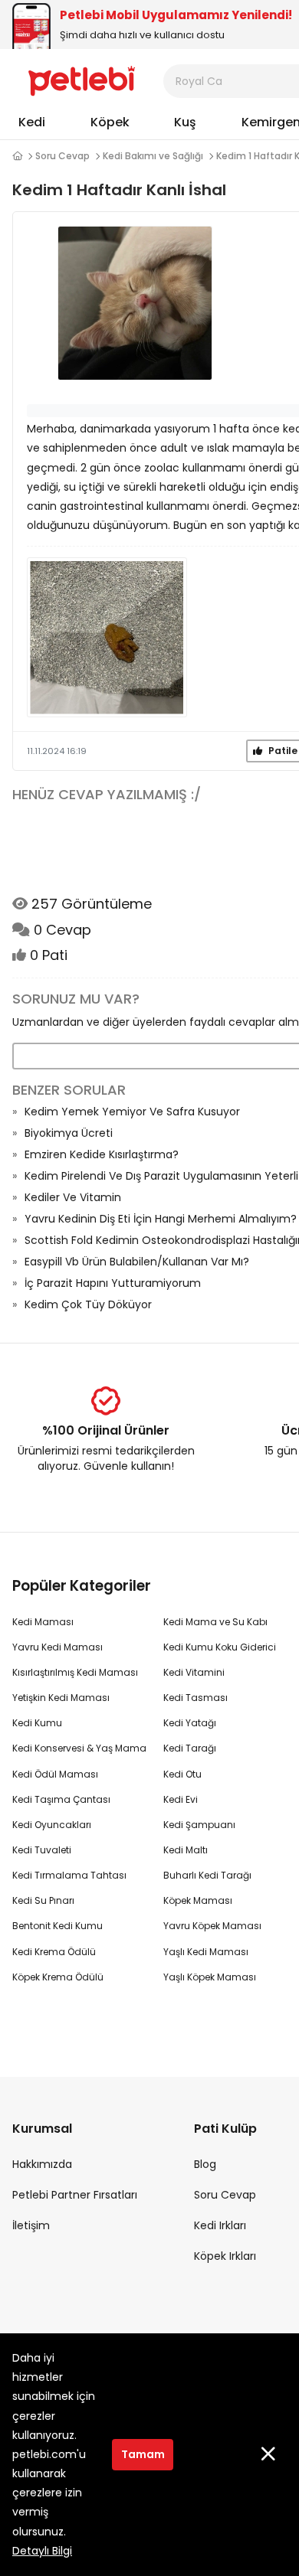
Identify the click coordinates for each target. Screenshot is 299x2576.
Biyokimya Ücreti (69, 1133)
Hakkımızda (42, 2164)
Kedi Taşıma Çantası (61, 1799)
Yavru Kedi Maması (58, 1647)
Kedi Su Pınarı (43, 1900)
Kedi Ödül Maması (55, 1774)
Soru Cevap (62, 156)
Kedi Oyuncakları (52, 1825)
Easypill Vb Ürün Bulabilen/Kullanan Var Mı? (137, 1262)
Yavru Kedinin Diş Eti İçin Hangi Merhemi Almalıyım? (161, 1219)
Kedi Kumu (37, 1723)
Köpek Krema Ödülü (58, 1977)
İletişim (31, 2225)
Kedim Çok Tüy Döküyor (88, 1304)
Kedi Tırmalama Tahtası (69, 1875)
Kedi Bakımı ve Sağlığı (153, 156)
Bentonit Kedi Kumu (58, 1926)
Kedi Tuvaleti (42, 1850)
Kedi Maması (43, 1622)
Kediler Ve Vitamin (73, 1197)
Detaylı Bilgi (42, 2551)
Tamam (143, 2454)
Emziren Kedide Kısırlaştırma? (102, 1154)
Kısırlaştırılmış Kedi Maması (75, 1672)
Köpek (110, 122)
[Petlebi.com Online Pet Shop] (82, 80)
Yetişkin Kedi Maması (61, 1698)
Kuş (185, 122)
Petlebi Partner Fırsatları (75, 2195)
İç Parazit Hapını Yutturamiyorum (113, 1283)
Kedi (32, 122)
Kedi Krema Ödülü (54, 1952)
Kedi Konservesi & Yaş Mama (79, 1748)
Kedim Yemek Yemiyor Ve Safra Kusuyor (132, 1112)
